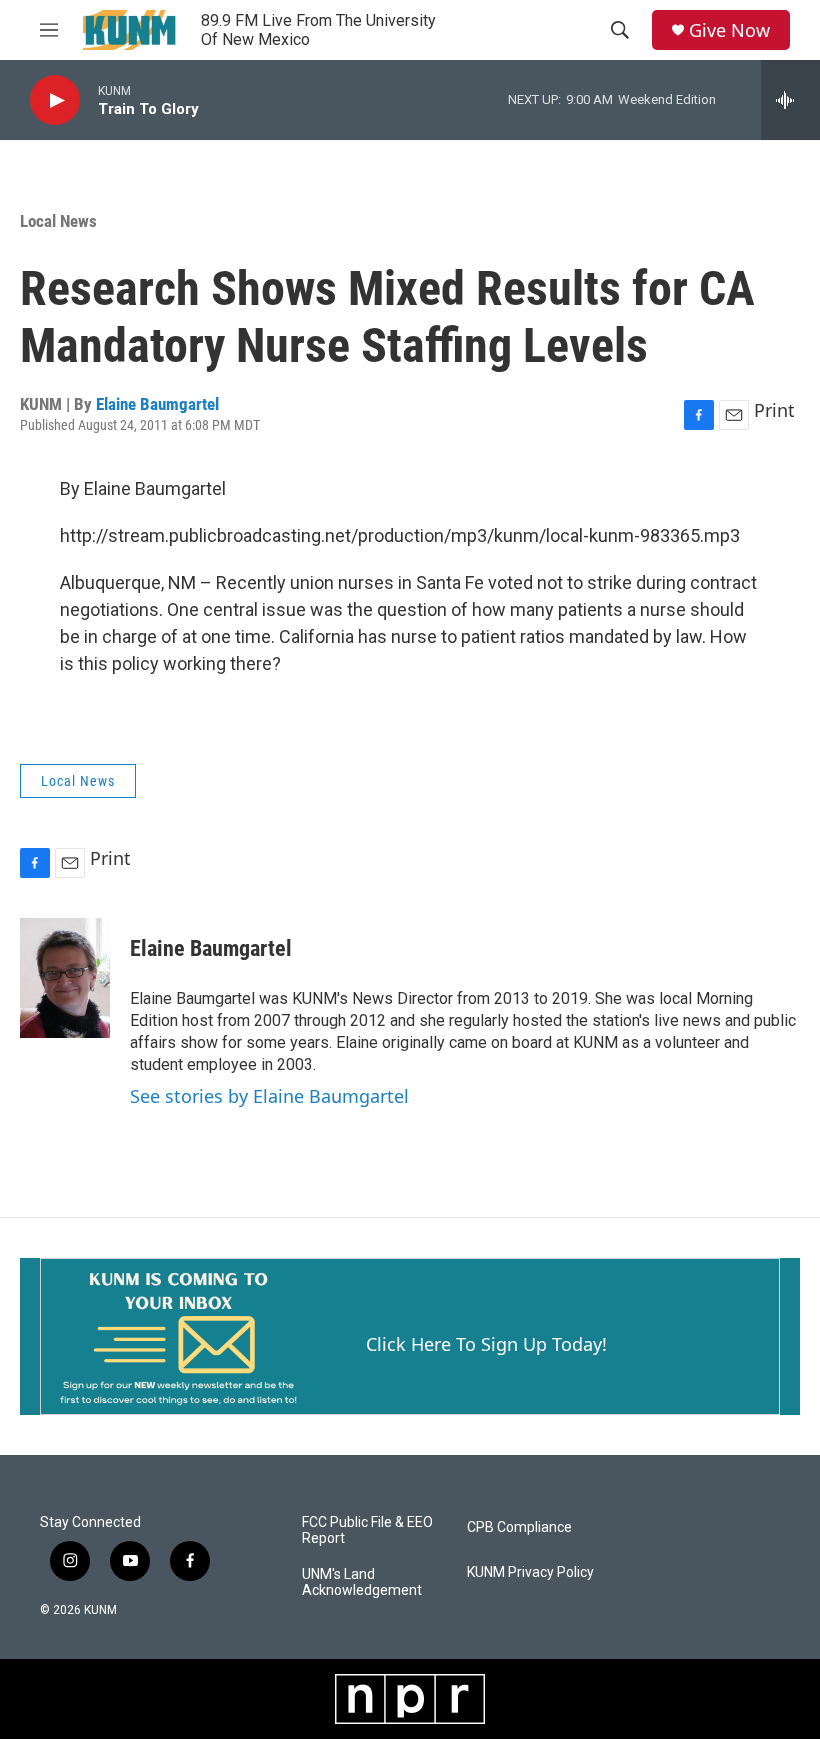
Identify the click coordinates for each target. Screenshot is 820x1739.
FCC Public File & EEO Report (367, 1530)
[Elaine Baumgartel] (65, 978)
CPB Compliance (519, 1527)
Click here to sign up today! (486, 1344)
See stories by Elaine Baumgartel (269, 1096)
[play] (55, 100)
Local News (58, 221)
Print (774, 410)
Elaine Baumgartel (157, 404)
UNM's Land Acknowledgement (362, 1582)
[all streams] (790, 100)
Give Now (729, 30)
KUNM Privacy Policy (530, 1572)
